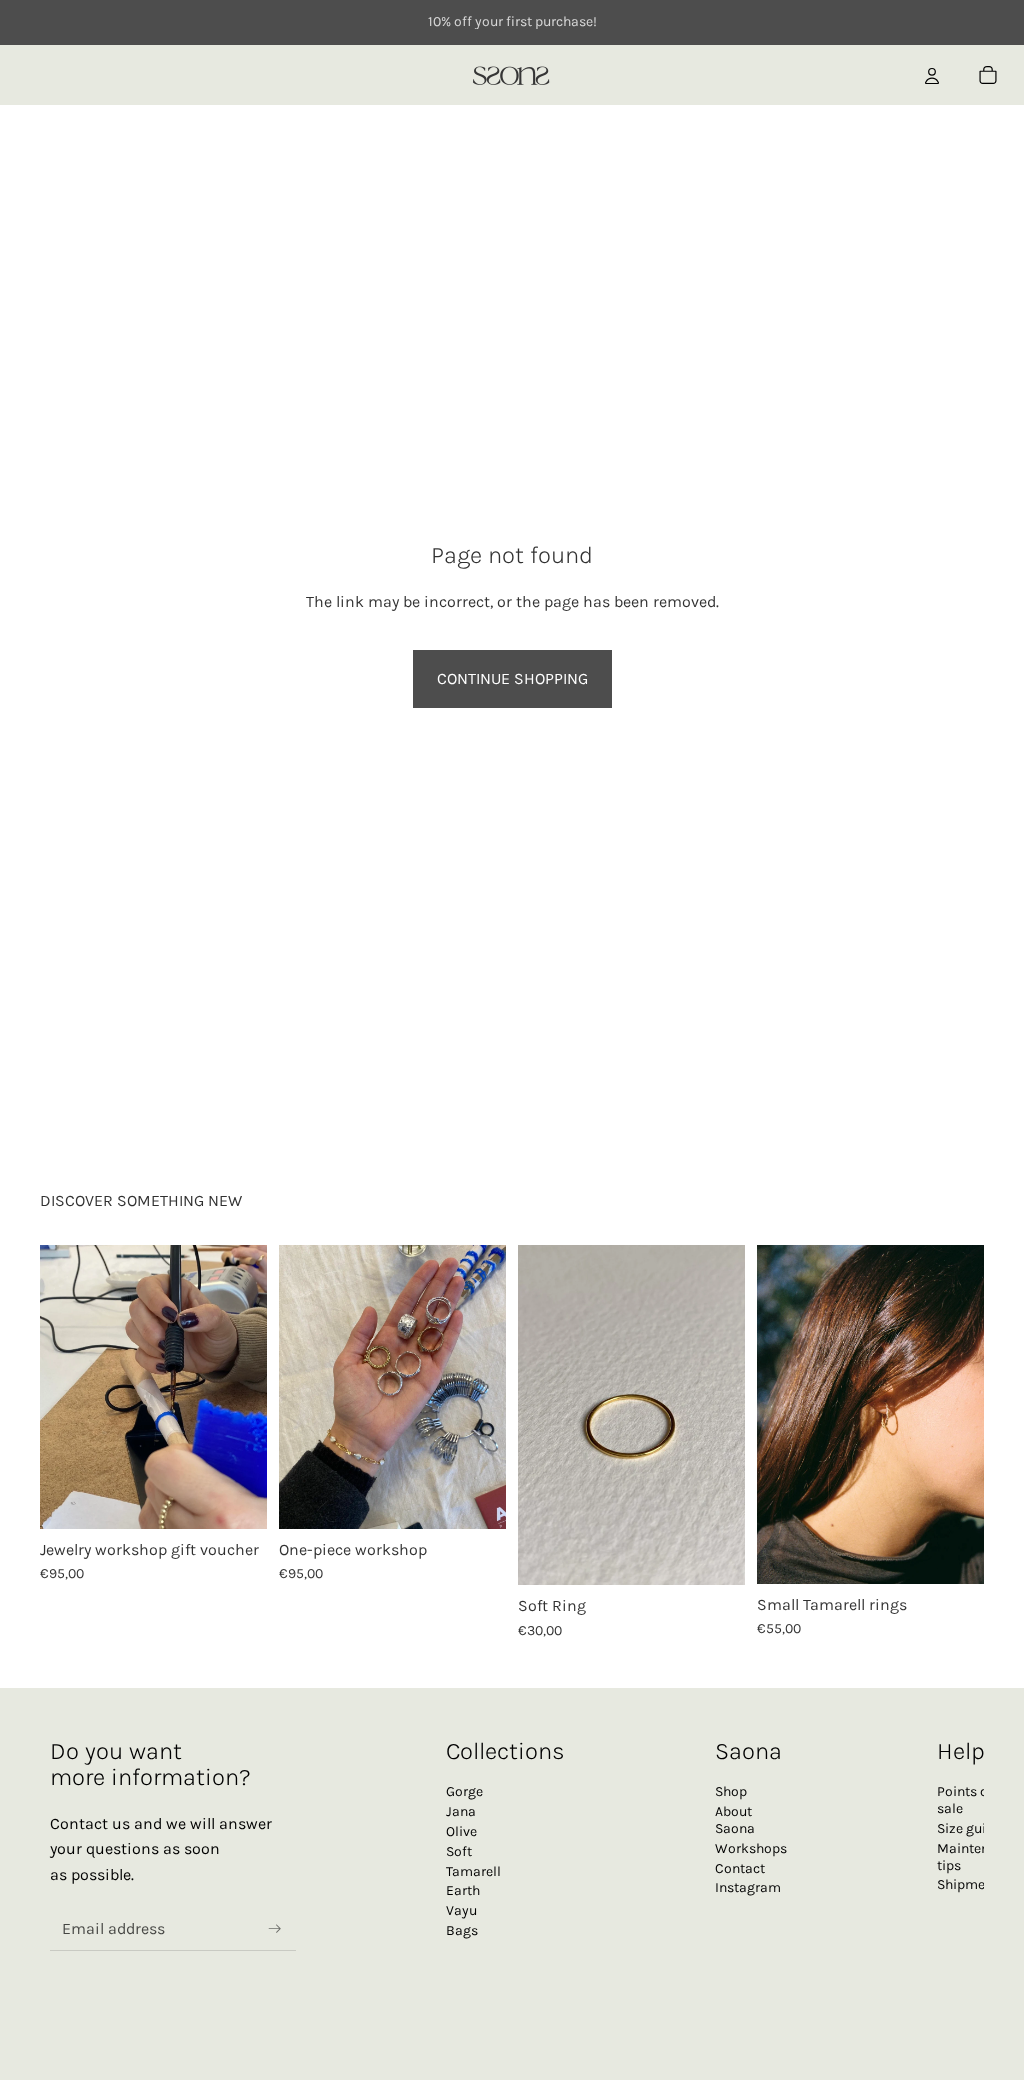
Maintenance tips (978, 1857)
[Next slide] (245, 1387)
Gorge (464, 1791)
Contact (740, 1867)
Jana (461, 1811)
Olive (461, 1831)
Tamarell (473, 1870)
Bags (462, 1930)
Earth (463, 1890)
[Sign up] (275, 1928)
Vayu (461, 1910)
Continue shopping (512, 678)
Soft (459, 1851)
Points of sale (965, 1800)
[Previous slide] (62, 1387)
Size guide (969, 1828)
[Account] (932, 75)
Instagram (748, 1887)
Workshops (751, 1848)
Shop (731, 1791)
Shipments (971, 1884)
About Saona (735, 1820)
